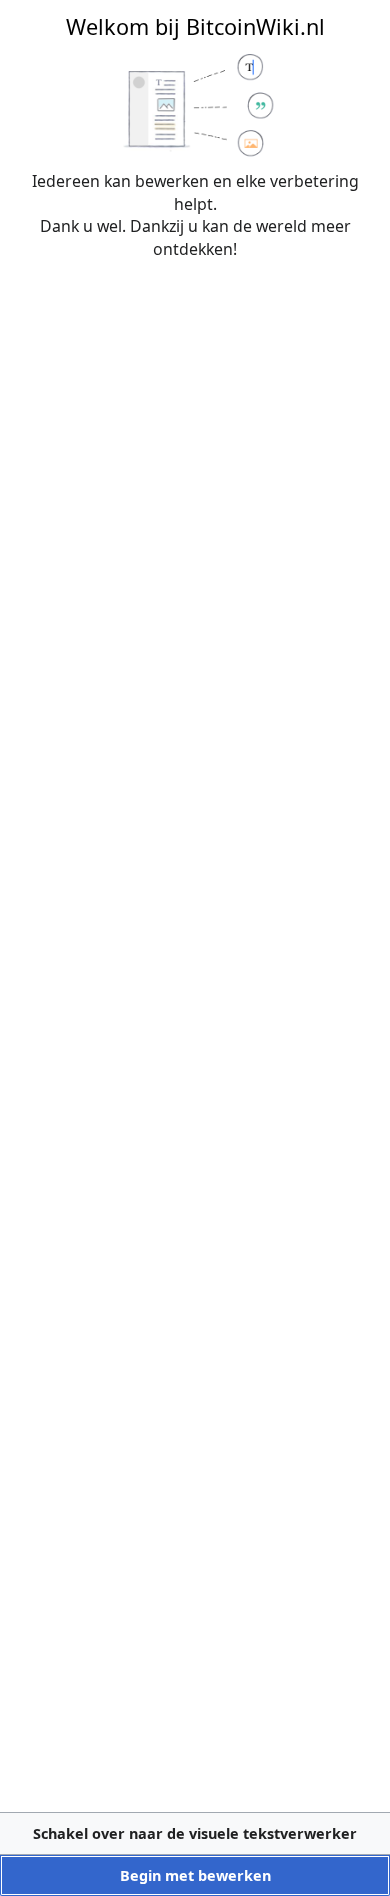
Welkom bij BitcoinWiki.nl (195, 26)
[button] (195, 1833)
